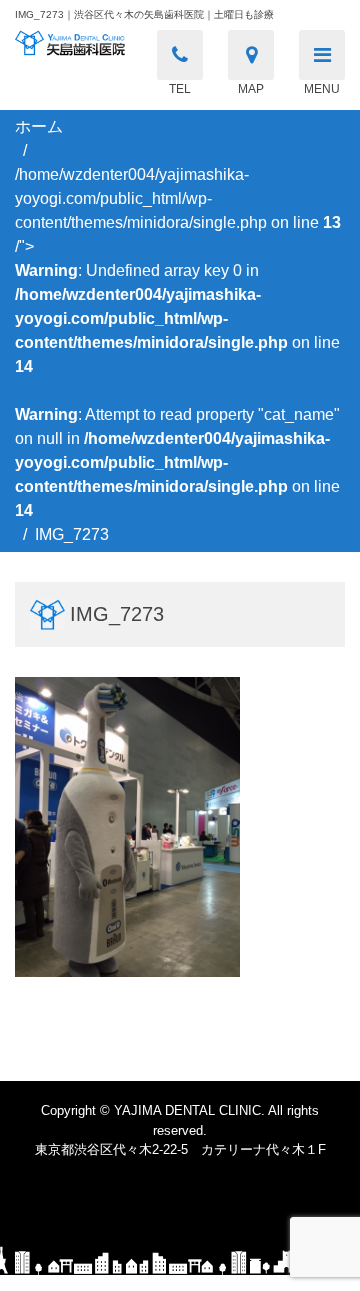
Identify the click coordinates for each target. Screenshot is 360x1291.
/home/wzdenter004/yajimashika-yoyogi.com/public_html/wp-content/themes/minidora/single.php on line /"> (178, 342)
